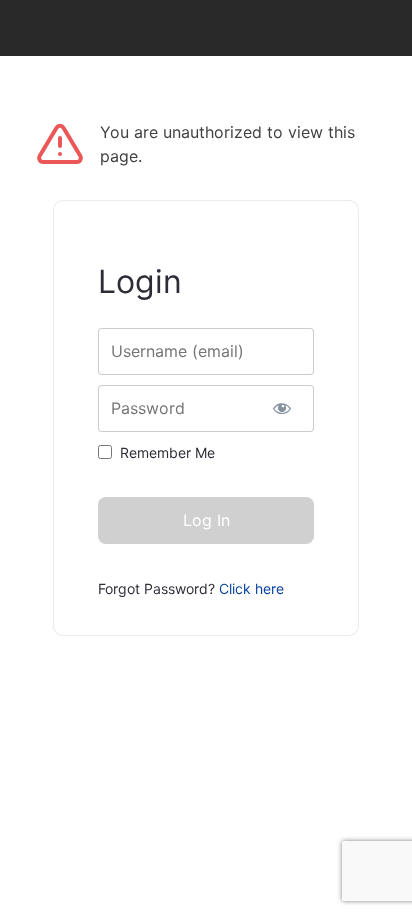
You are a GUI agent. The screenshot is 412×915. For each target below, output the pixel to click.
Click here (251, 588)
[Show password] (281, 408)
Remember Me (167, 452)
